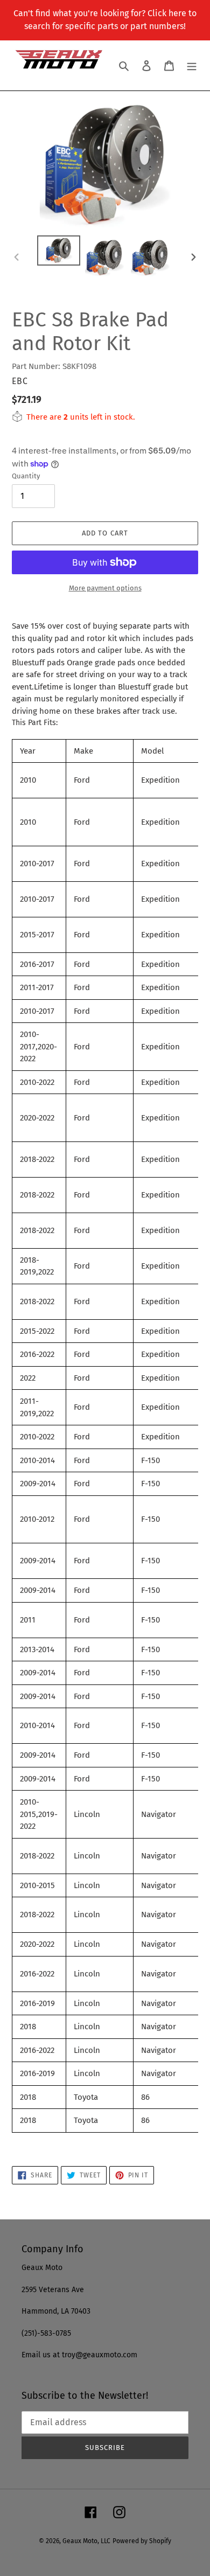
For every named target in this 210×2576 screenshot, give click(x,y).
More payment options (105, 588)
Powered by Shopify (142, 2541)
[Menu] (192, 65)
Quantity (26, 476)
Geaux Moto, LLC (86, 2541)
